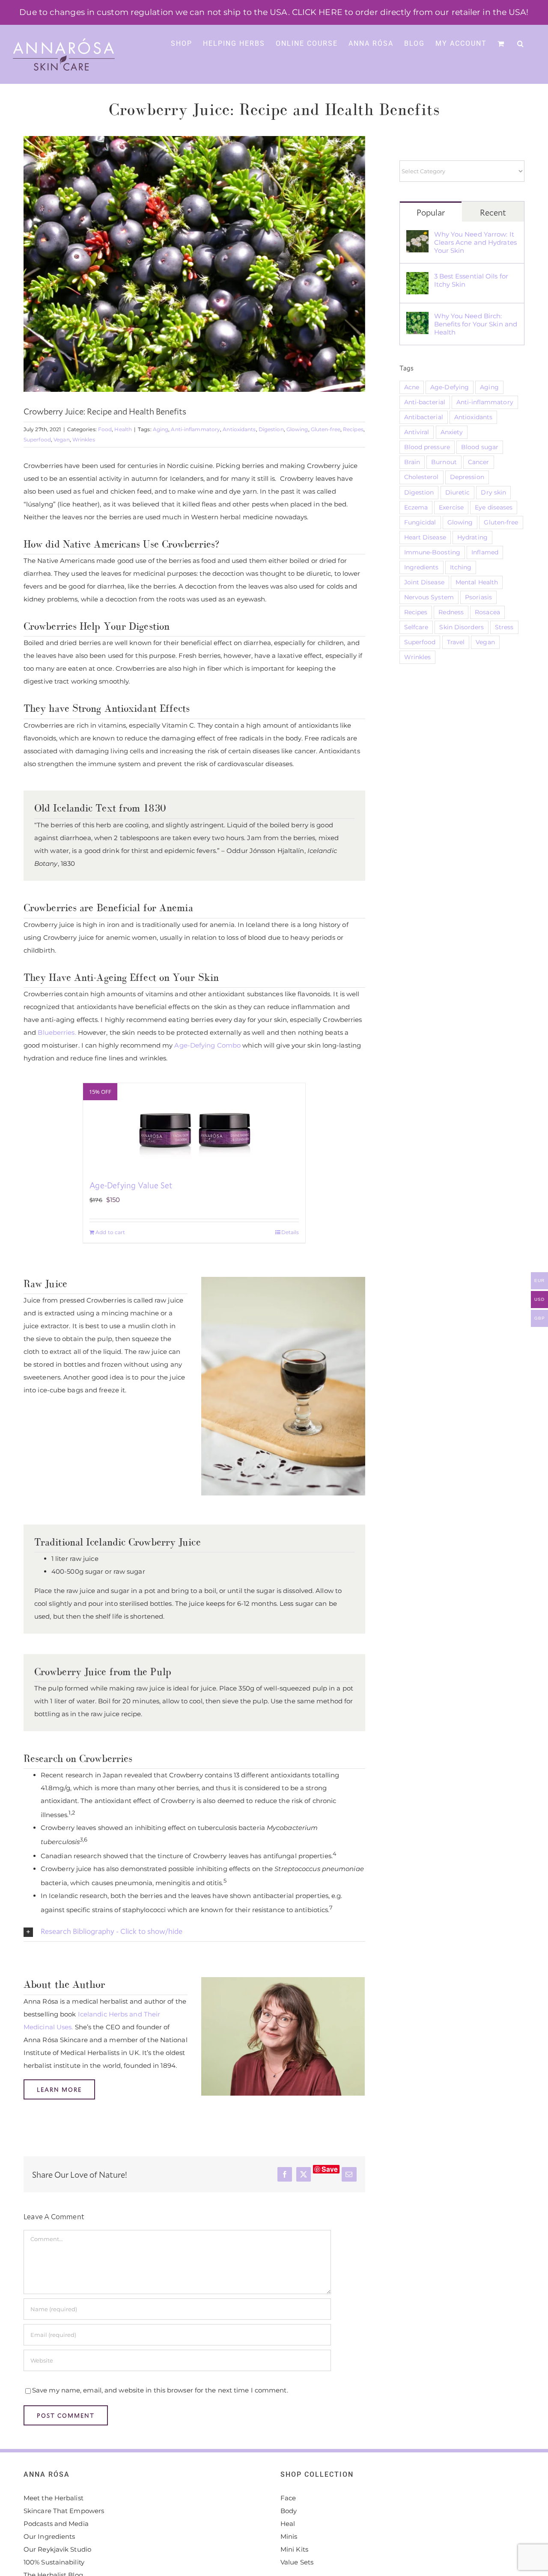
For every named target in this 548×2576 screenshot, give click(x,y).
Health (123, 429)
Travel (456, 642)
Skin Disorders (461, 627)
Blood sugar (480, 447)
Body (289, 2511)
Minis (289, 2536)
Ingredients (421, 567)
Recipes (353, 429)
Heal (288, 2524)
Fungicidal (420, 522)
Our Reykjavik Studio (57, 2549)
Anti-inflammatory (195, 429)
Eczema (416, 507)
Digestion (271, 429)
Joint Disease (424, 582)
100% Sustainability (54, 2562)
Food (105, 429)
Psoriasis (478, 597)
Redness (451, 612)
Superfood (37, 440)
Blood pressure (427, 447)
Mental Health (477, 582)
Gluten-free (326, 429)
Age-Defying (450, 387)
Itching (461, 567)
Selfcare (416, 627)
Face (288, 2498)
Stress (504, 627)
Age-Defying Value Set (131, 1185)
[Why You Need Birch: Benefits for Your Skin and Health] (417, 318)
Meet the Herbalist (54, 2498)
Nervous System (429, 597)
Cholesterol (421, 477)
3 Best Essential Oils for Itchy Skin (471, 280)
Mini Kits (294, 2549)
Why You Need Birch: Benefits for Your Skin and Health (476, 324)
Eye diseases (494, 507)
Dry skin (493, 492)
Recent (493, 212)
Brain (412, 462)
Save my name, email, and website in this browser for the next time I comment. (160, 2390)
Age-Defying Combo (207, 1045)
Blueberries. (57, 1032)
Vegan (62, 440)
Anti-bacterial (425, 402)
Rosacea (487, 612)
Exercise (451, 507)
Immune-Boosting (432, 552)
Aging (161, 429)
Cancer (479, 462)
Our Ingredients (49, 2536)
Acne (412, 387)
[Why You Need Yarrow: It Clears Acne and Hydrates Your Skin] (417, 236)
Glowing (297, 429)
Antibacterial (424, 417)
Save (330, 2169)
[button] (521, 43)
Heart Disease (425, 537)
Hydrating (472, 537)
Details (290, 1232)
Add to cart (110, 1232)
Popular (431, 212)
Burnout (444, 462)
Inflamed (485, 552)
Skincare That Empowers (64, 2511)
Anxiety (452, 432)
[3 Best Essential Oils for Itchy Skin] (417, 278)
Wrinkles (84, 440)
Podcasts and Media (56, 2524)
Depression (467, 477)
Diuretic (458, 492)
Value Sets (297, 2562)
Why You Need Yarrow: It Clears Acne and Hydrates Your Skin (475, 242)
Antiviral (417, 432)
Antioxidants (239, 429)
